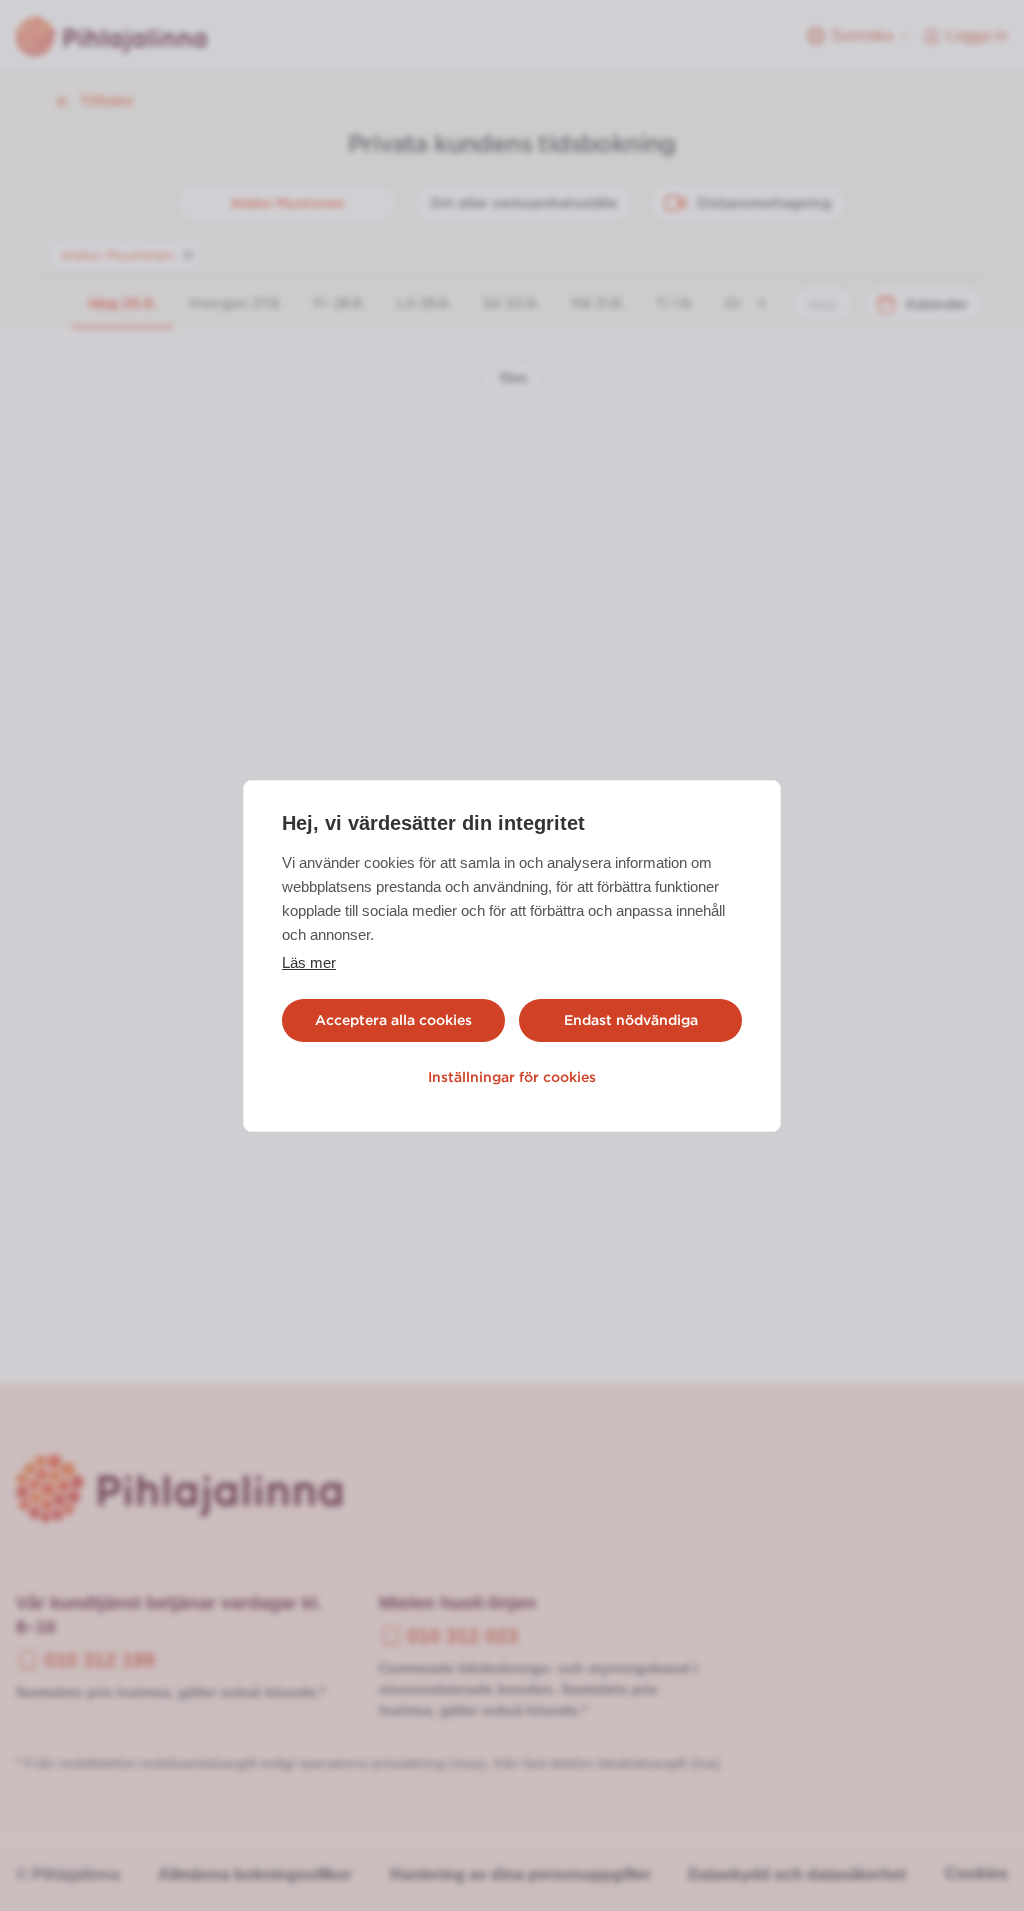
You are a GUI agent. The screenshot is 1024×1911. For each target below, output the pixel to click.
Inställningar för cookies (512, 1077)
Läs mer (309, 962)
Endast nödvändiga (631, 1020)
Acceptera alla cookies (393, 1020)
